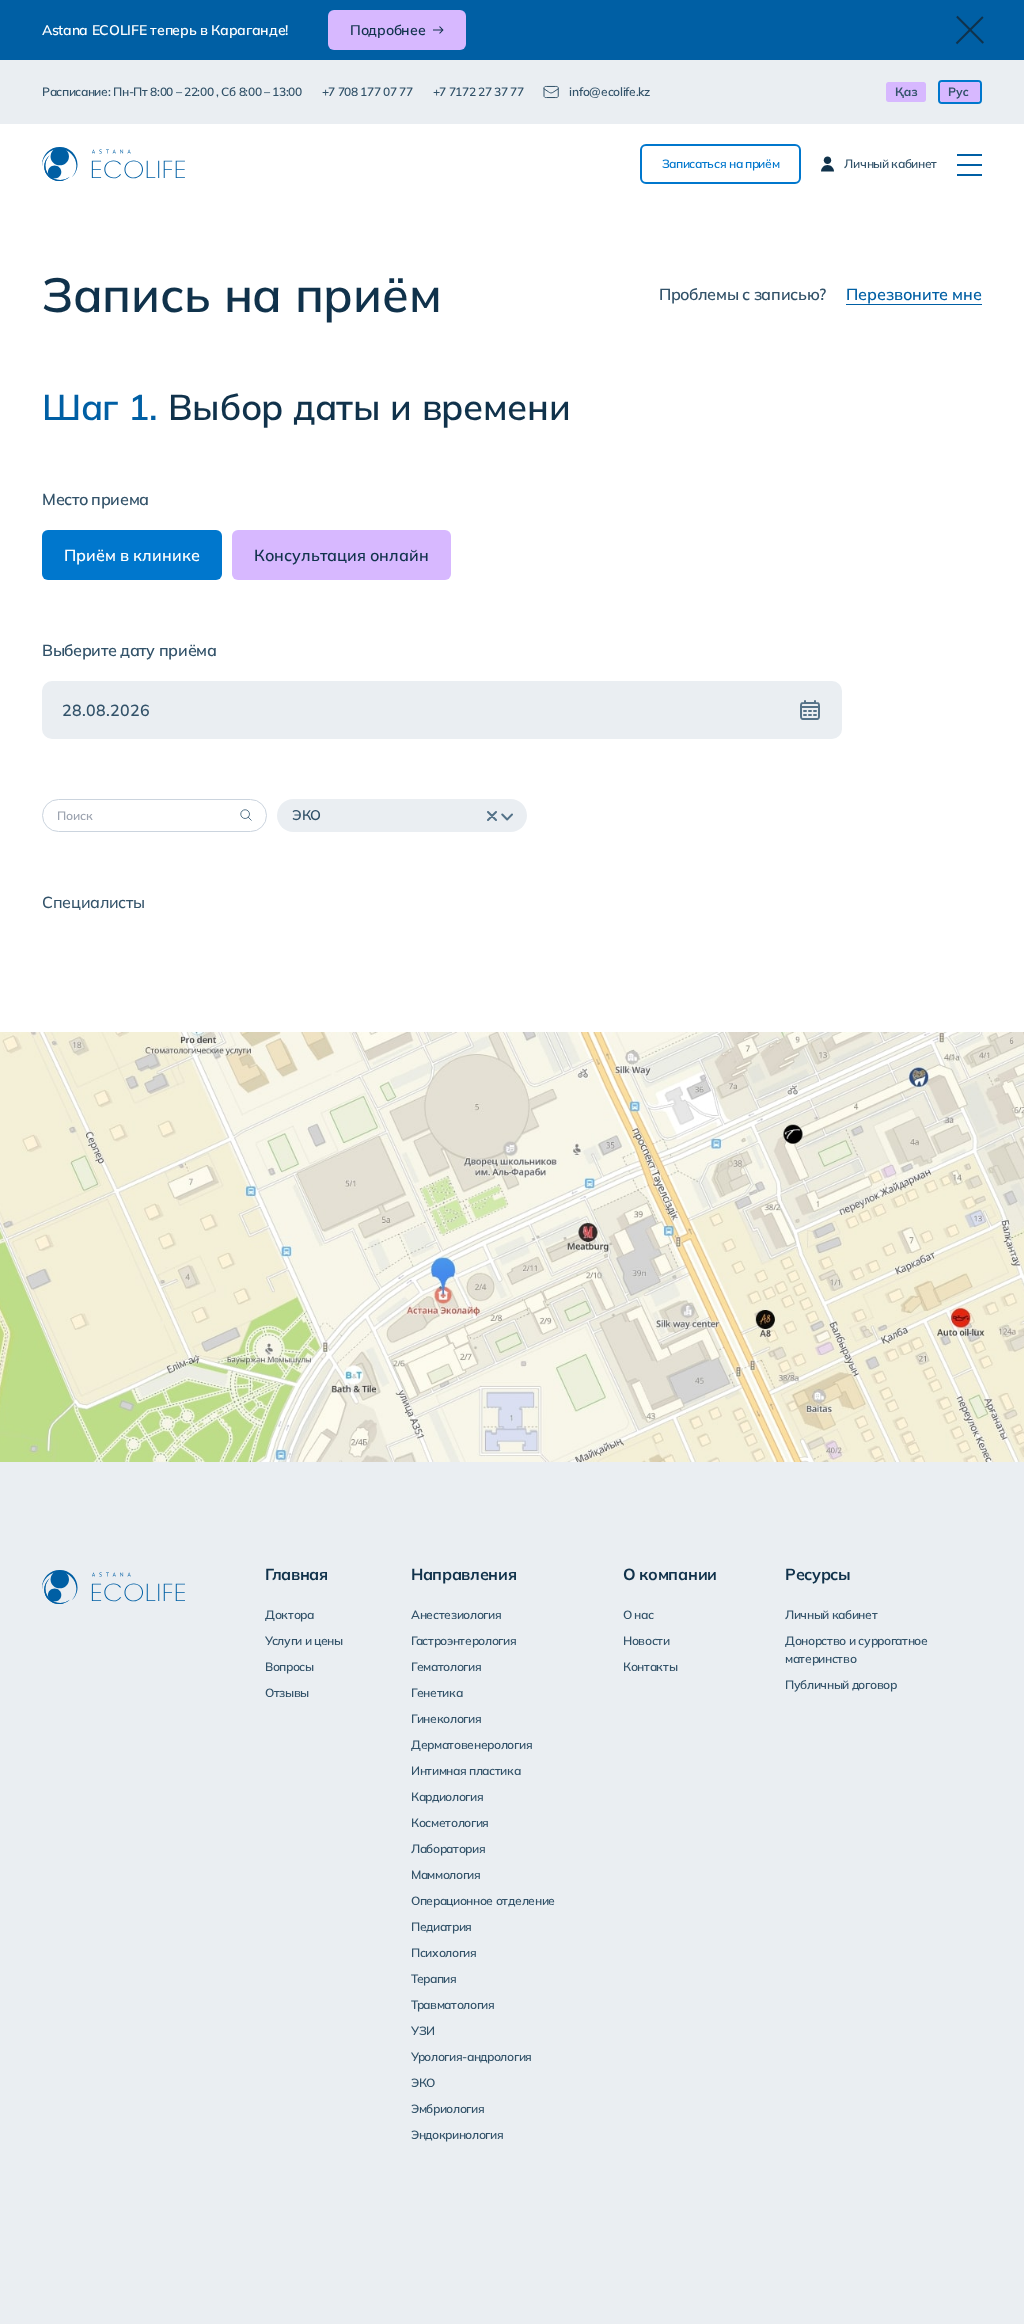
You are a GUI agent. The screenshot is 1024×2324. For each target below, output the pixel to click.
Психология (444, 1952)
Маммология (446, 1874)
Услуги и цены (304, 1640)
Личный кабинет (831, 1614)
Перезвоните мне (914, 294)
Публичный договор (841, 1684)
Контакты (650, 1666)
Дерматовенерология (471, 1744)
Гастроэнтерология (464, 1640)
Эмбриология (447, 2108)
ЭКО (423, 2082)
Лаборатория (448, 1848)
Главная (296, 1574)
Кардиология (447, 1796)
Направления (463, 1574)
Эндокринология (457, 2134)
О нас (638, 1614)
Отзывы (287, 1692)
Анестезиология (456, 1614)
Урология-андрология (471, 2056)
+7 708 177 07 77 (367, 91)
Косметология (450, 1822)
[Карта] (512, 1247)
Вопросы (289, 1666)
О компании (670, 1574)
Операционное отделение (483, 1900)
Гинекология (446, 1718)
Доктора (289, 1614)
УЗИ (423, 2030)
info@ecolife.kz (609, 91)
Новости (646, 1640)
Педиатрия (441, 1926)
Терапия (434, 1978)
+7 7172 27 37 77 (478, 91)
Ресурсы (818, 1574)
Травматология (453, 2004)
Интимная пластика (466, 1770)
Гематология (446, 1666)
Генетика (436, 1692)
